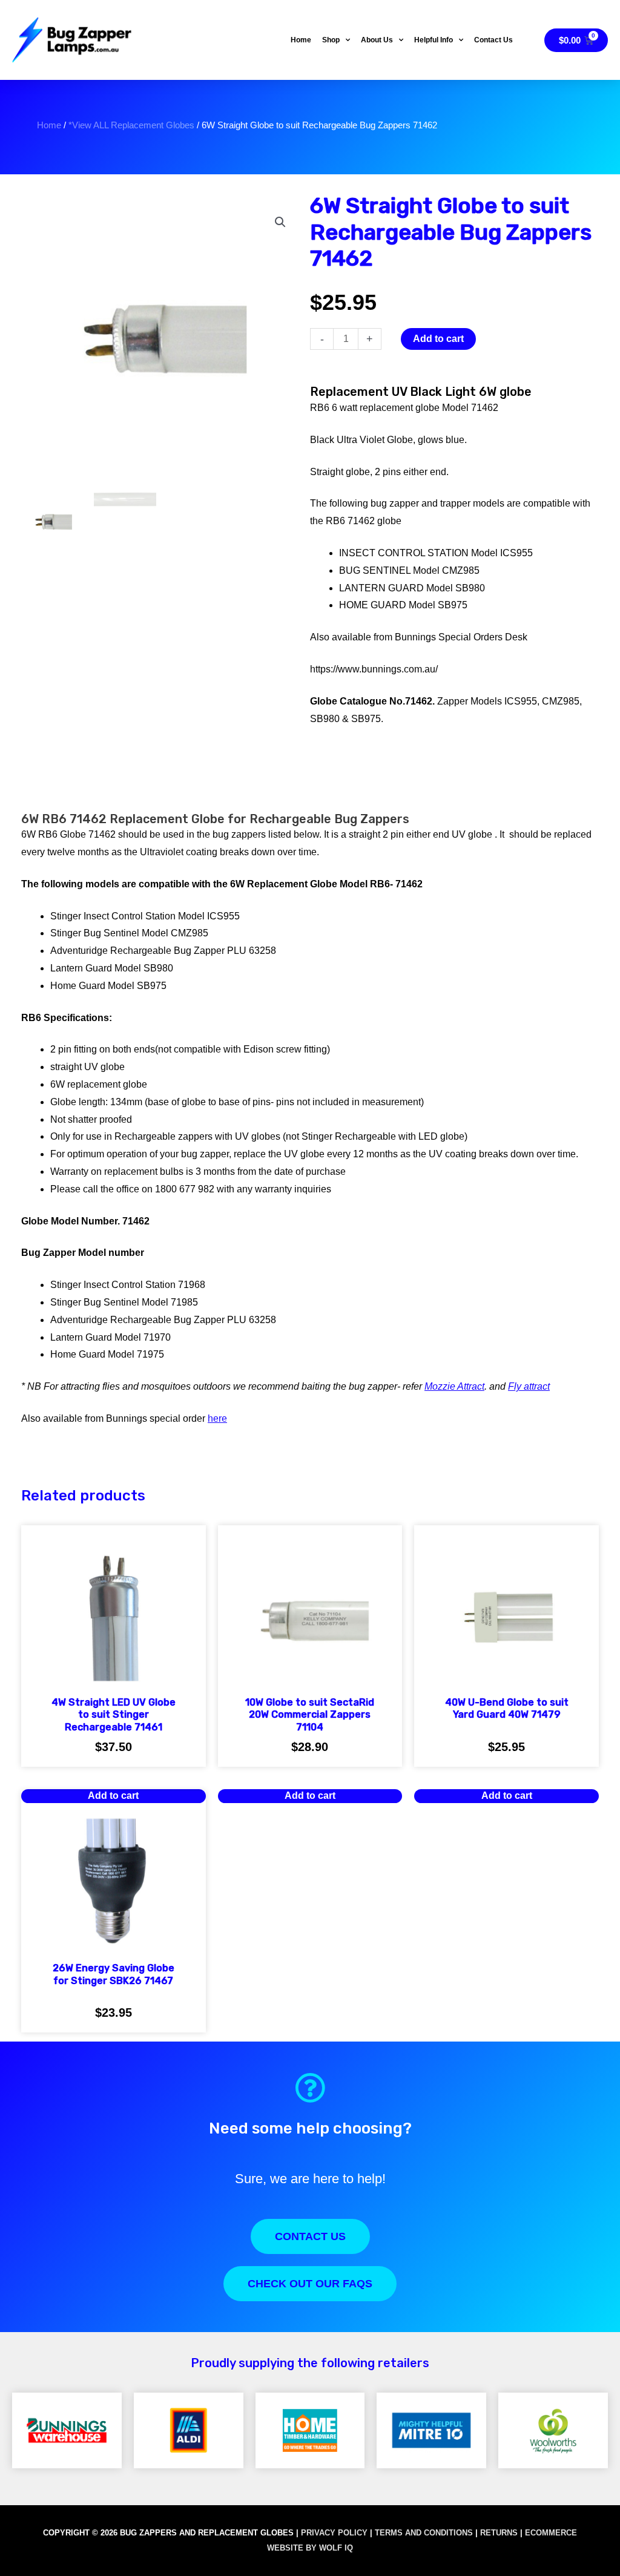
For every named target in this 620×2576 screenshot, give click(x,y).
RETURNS (499, 2533)
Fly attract (529, 1386)
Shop (331, 40)
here (217, 1418)
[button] (280, 222)
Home (301, 40)
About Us (377, 40)
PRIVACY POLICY (334, 2533)
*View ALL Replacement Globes (131, 125)
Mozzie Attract (454, 1386)
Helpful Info (434, 40)
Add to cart (438, 339)
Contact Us (493, 40)
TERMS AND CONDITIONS (424, 2533)
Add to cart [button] (310, 1796)
